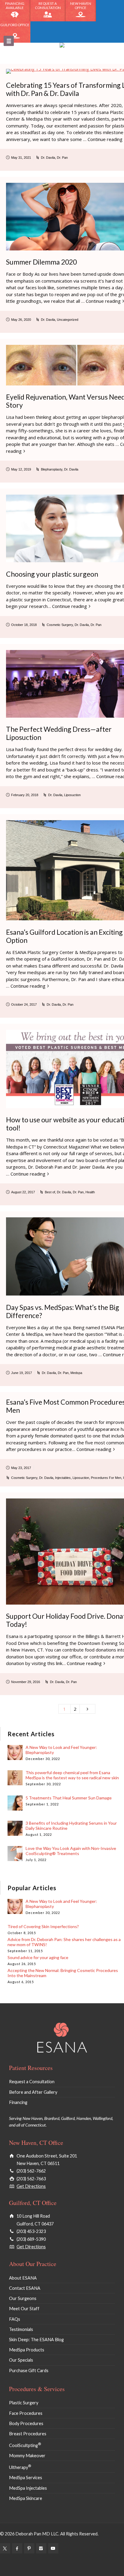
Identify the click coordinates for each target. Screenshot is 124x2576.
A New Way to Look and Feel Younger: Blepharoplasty (61, 1750)
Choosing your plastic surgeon (52, 574)
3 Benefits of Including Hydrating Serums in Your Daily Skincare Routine (71, 1826)
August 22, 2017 (23, 1192)
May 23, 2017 (21, 1468)
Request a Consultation (48, 6)
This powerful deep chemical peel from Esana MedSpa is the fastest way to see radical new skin (72, 1775)
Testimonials (21, 2329)
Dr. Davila (48, 158)
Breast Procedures (28, 2434)
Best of (50, 1192)
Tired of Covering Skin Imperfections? (43, 1926)
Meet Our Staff (24, 2309)
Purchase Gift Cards (29, 2371)
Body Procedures (26, 2423)
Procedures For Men (106, 1478)
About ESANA (23, 2278)
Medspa (76, 1373)
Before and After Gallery (33, 2092)
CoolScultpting (25, 2445)
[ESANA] (62, 53)
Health (90, 1192)
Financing (18, 2102)
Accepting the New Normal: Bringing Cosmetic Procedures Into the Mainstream (63, 1973)
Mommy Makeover (27, 2456)
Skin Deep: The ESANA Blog (36, 2340)
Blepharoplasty (52, 469)
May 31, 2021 (21, 158)
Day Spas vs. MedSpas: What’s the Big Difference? (63, 1311)
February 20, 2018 (25, 795)
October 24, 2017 (24, 1004)
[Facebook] (17, 2548)
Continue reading (103, 301)
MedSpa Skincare (26, 2498)
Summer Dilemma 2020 (41, 262)
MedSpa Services (26, 2478)
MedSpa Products (27, 2350)
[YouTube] (53, 2548)
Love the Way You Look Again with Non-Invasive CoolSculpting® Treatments (71, 1851)
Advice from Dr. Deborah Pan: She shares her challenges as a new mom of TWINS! (64, 1942)
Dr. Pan (62, 158)
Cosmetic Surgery (60, 625)
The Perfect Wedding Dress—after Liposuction (59, 733)
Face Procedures (26, 2413)
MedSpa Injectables (28, 2488)
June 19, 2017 (22, 1373)
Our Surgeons (23, 2298)
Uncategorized (68, 320)
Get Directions (31, 2186)
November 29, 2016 (26, 1682)
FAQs (15, 2319)
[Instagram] (41, 2548)
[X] (5, 2548)
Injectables (63, 1478)
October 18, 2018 (24, 625)
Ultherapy (20, 2467)
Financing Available (15, 6)
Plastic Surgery (24, 2403)
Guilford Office (15, 25)
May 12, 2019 (21, 469)
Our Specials (21, 2360)
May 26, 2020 (21, 320)
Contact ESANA (25, 2288)
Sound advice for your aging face (38, 1957)
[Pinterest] (29, 2548)
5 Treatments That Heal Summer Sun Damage (69, 1798)
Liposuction (72, 795)
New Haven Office (81, 6)
